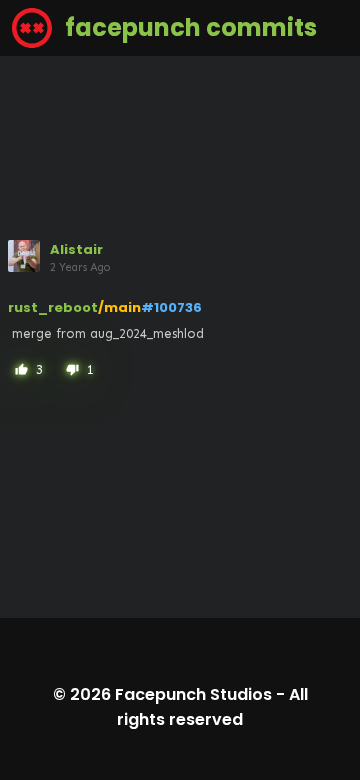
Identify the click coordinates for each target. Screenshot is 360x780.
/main (119, 307)
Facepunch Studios (193, 694)
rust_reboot (53, 307)
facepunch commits (188, 27)
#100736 (171, 307)
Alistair (76, 249)
